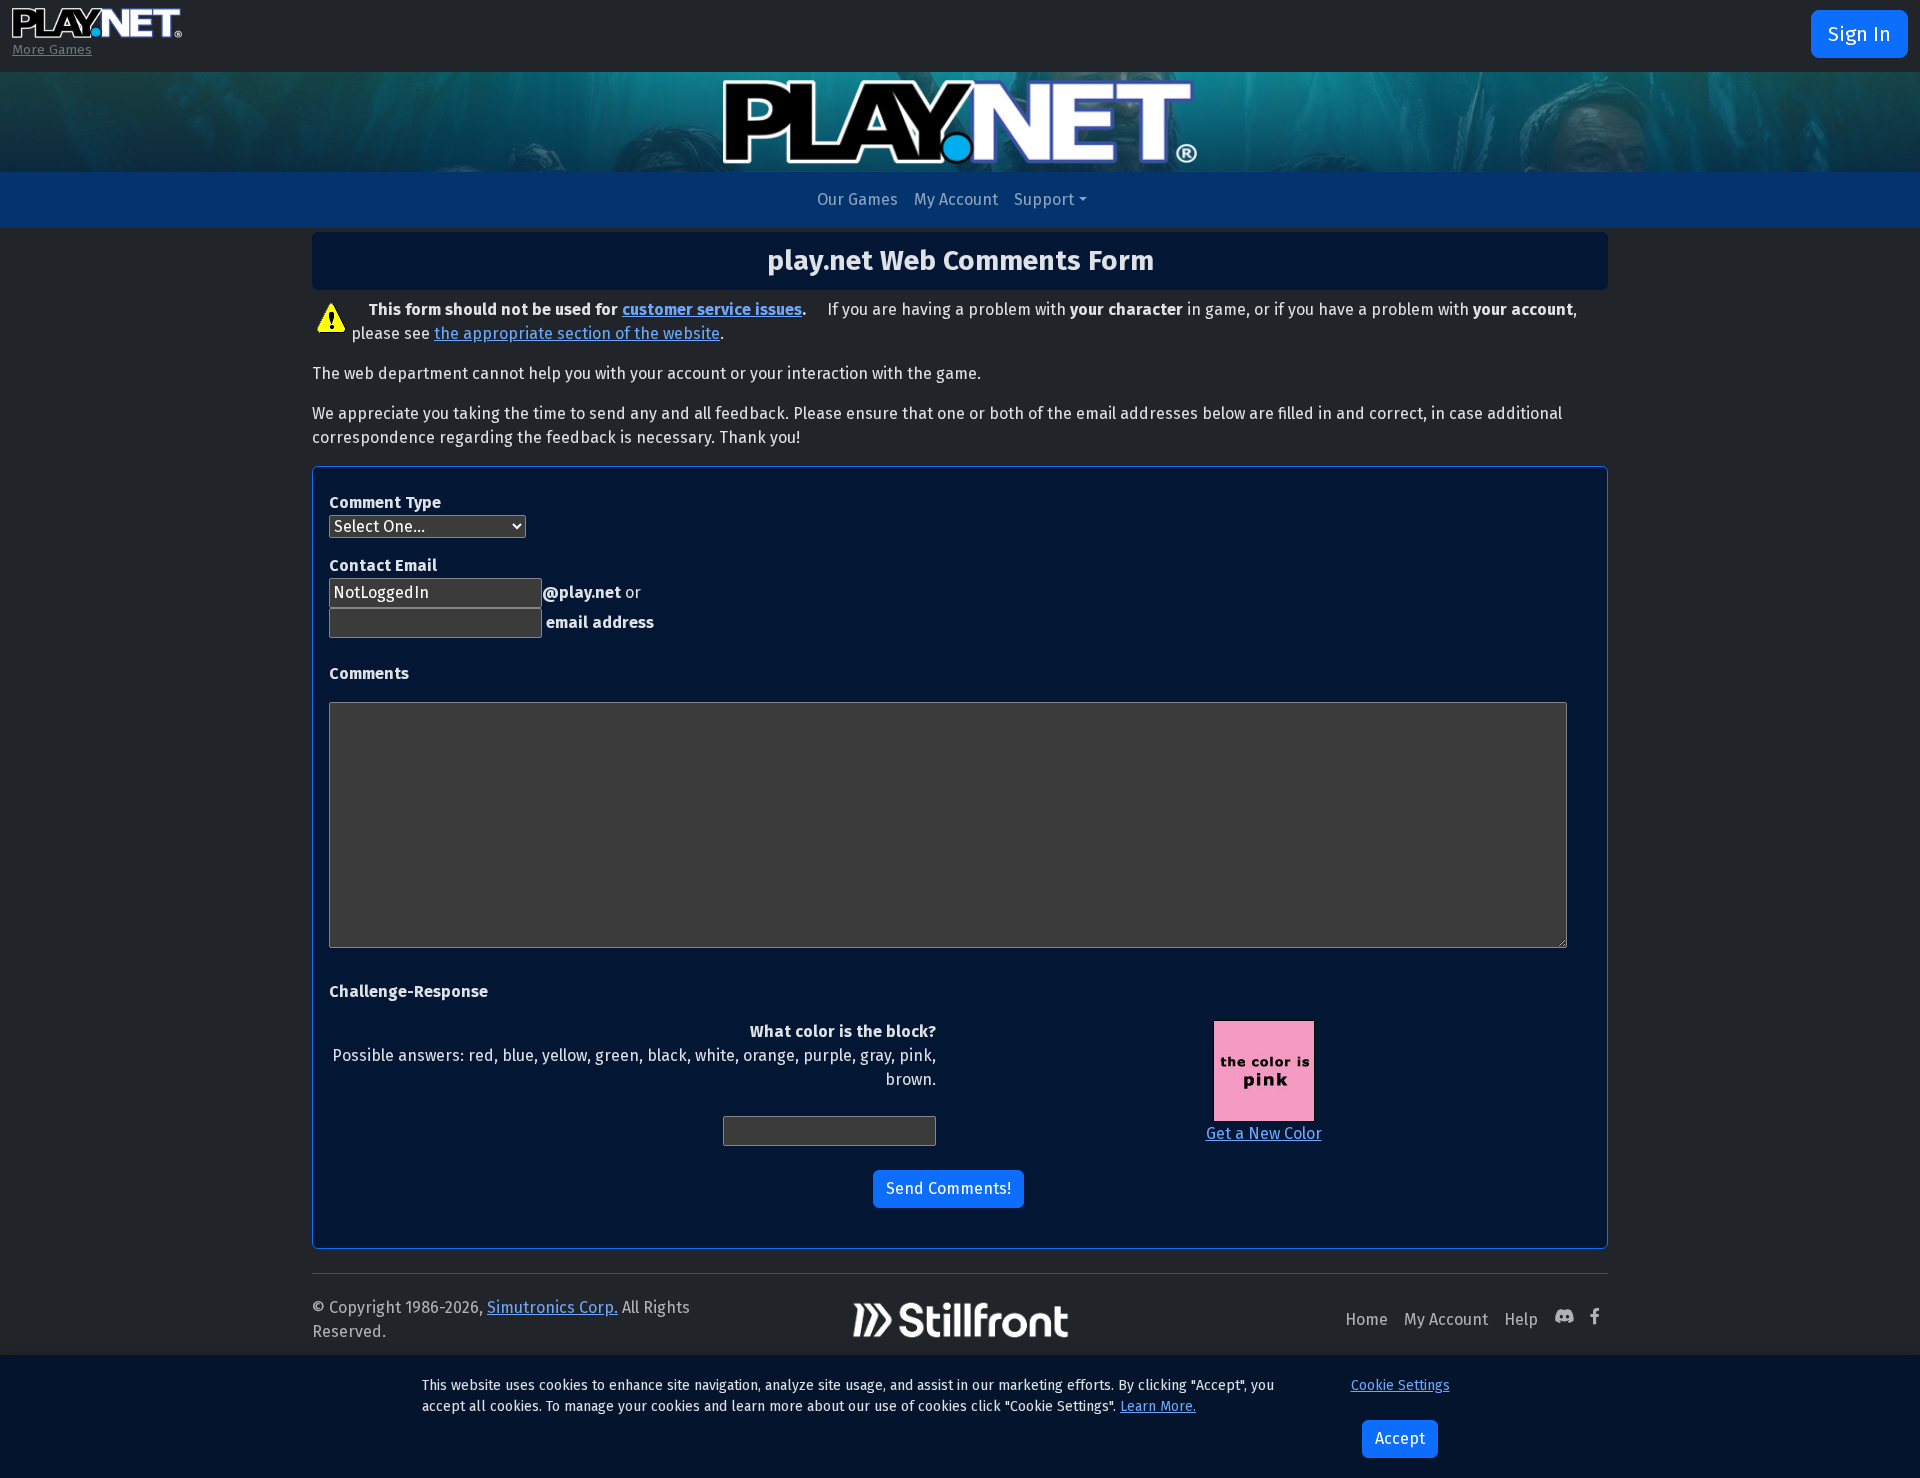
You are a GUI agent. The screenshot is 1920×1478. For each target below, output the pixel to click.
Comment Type (385, 502)
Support (1044, 199)
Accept (1400, 1438)
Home (1366, 1319)
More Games (52, 49)
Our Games (857, 199)
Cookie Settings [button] (1400, 1385)
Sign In (1859, 34)
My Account (956, 199)
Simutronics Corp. (552, 1307)
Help (1521, 1319)
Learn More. (1158, 1406)
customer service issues (712, 309)
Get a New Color (1264, 1133)
